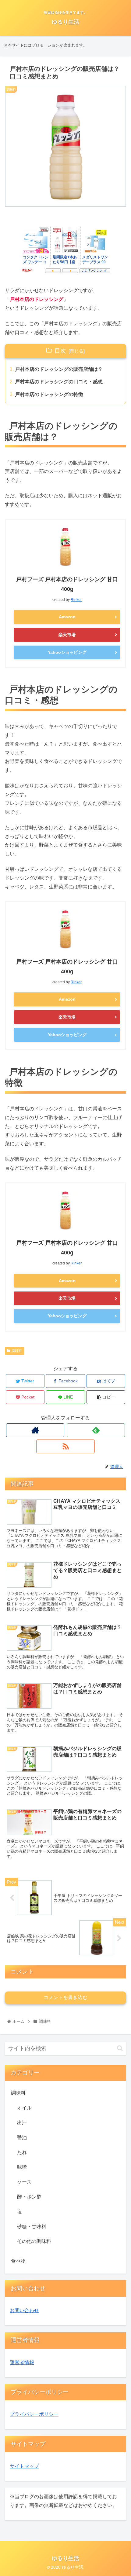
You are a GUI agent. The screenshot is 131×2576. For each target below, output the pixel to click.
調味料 (17, 1351)
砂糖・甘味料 (32, 2227)
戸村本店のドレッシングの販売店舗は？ (59, 369)
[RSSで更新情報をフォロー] (65, 1446)
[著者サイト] (35, 1430)
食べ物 (18, 2261)
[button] (120, 2048)
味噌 (22, 2167)
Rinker (76, 600)
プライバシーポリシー (34, 2414)
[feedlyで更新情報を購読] (96, 1430)
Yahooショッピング (67, 652)
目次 (60, 351)
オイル (24, 2108)
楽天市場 (67, 635)
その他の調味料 (34, 2241)
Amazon (67, 617)
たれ (22, 2152)
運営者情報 (22, 2362)
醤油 (22, 2138)
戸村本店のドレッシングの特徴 (49, 394)
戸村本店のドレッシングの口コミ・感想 (59, 382)
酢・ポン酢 (29, 2197)
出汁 (22, 2123)
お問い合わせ (24, 2310)
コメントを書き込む (65, 1997)
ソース (24, 2182)
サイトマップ (24, 2466)
